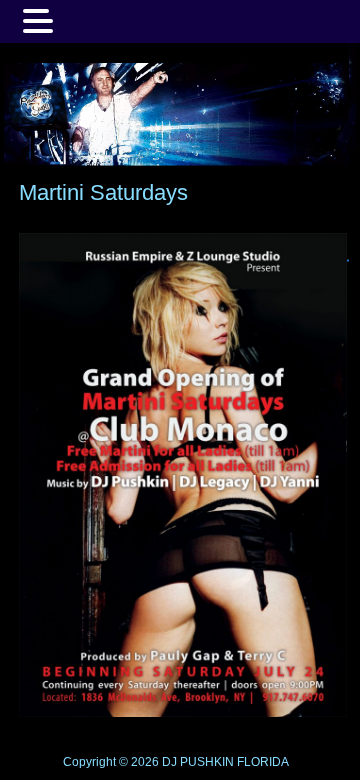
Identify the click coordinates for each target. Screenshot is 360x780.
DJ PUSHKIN (196, 762)
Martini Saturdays (103, 192)
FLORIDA (263, 762)
